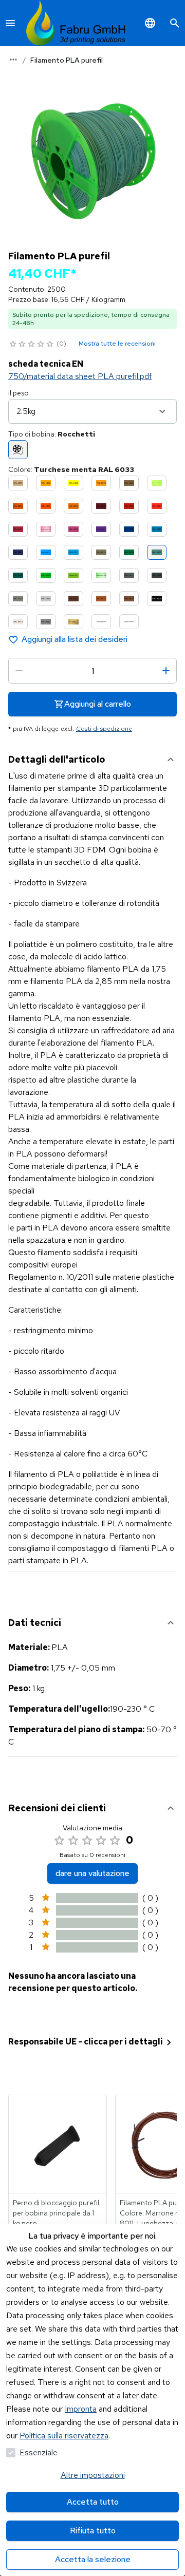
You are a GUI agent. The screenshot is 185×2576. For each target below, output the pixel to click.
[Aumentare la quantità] (166, 671)
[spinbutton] (92, 671)
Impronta (81, 2409)
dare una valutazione (92, 1873)
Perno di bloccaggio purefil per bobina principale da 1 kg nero (56, 2213)
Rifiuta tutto (93, 2531)
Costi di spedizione (104, 729)
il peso (18, 393)
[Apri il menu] (10, 23)
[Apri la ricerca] (175, 23)
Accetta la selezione (93, 2559)
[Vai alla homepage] (76, 23)
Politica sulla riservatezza (64, 2436)
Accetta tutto (93, 2502)
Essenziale (39, 2452)
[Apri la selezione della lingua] (150, 23)
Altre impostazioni (93, 2475)
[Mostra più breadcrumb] (13, 60)
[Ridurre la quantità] (19, 671)
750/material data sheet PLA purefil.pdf (80, 376)
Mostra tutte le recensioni (117, 344)
